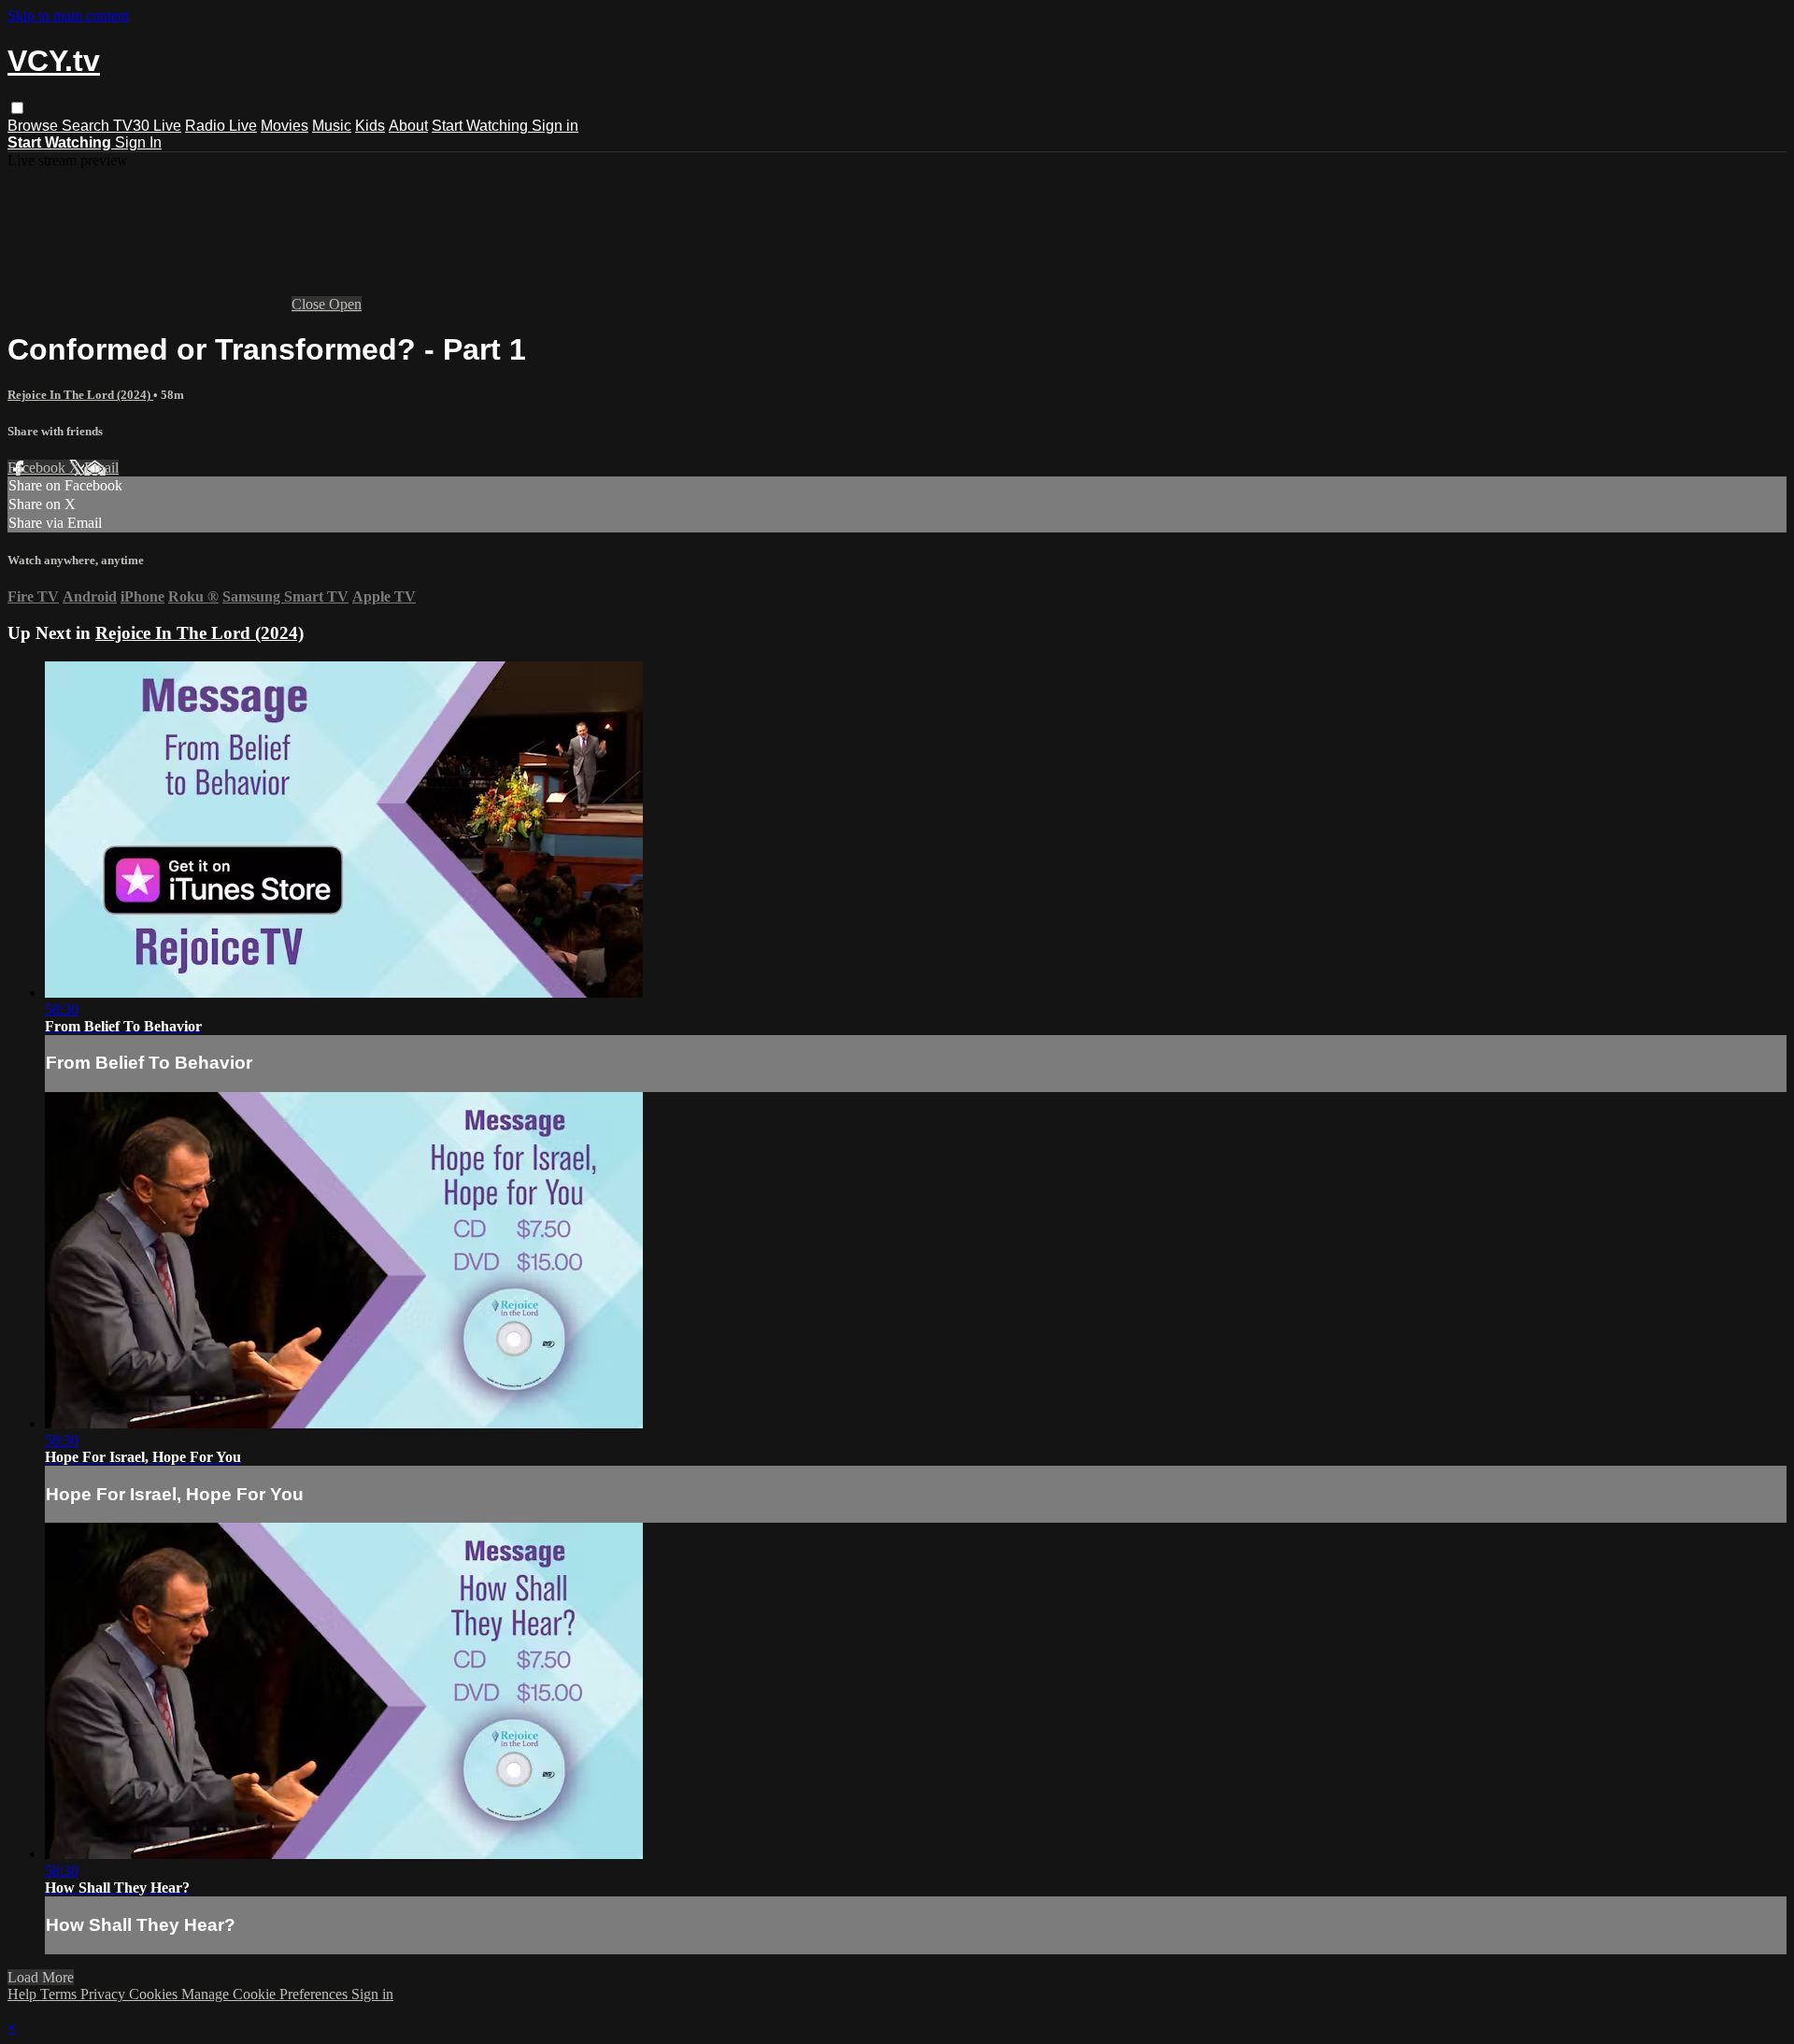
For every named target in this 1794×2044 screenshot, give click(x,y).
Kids (370, 126)
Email (101, 468)
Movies (285, 126)
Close (310, 304)
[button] (17, 108)
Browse (35, 126)
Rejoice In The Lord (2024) (80, 395)
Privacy (105, 1994)
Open (345, 304)
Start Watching (482, 126)
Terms (60, 1994)
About (408, 126)
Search (87, 126)
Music (332, 126)
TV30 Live (147, 126)
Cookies (155, 1994)
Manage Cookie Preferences (266, 1994)
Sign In (138, 142)
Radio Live (221, 126)
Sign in (555, 126)
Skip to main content (68, 15)
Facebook (38, 468)
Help (24, 1994)
